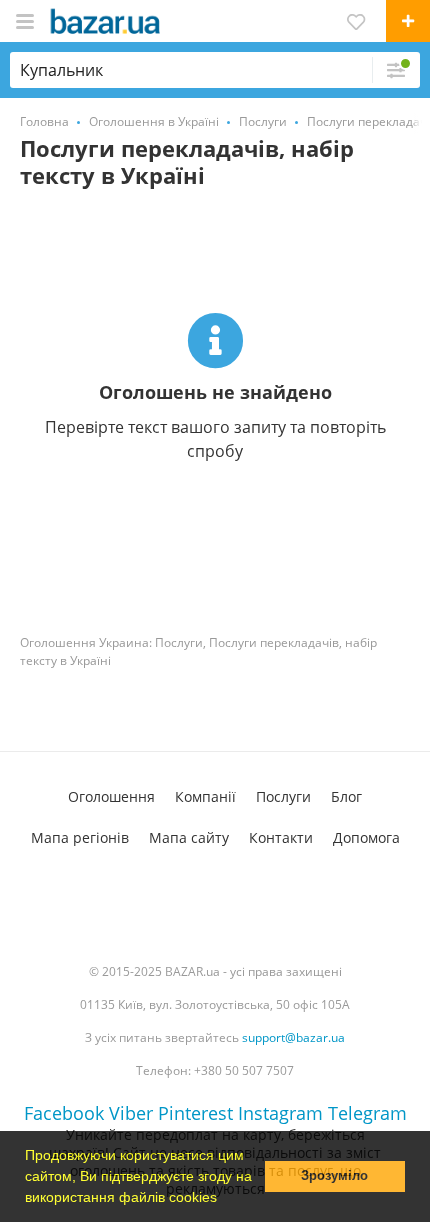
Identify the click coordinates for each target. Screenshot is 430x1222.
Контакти (281, 837)
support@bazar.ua (293, 1037)
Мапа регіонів (80, 837)
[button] (224, 1199)
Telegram (367, 1113)
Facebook (64, 1113)
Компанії (205, 796)
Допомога (366, 837)
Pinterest (195, 1113)
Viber (131, 1113)
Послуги (283, 796)
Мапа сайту (189, 837)
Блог (346, 796)
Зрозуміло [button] (334, 1176)
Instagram (280, 1113)
